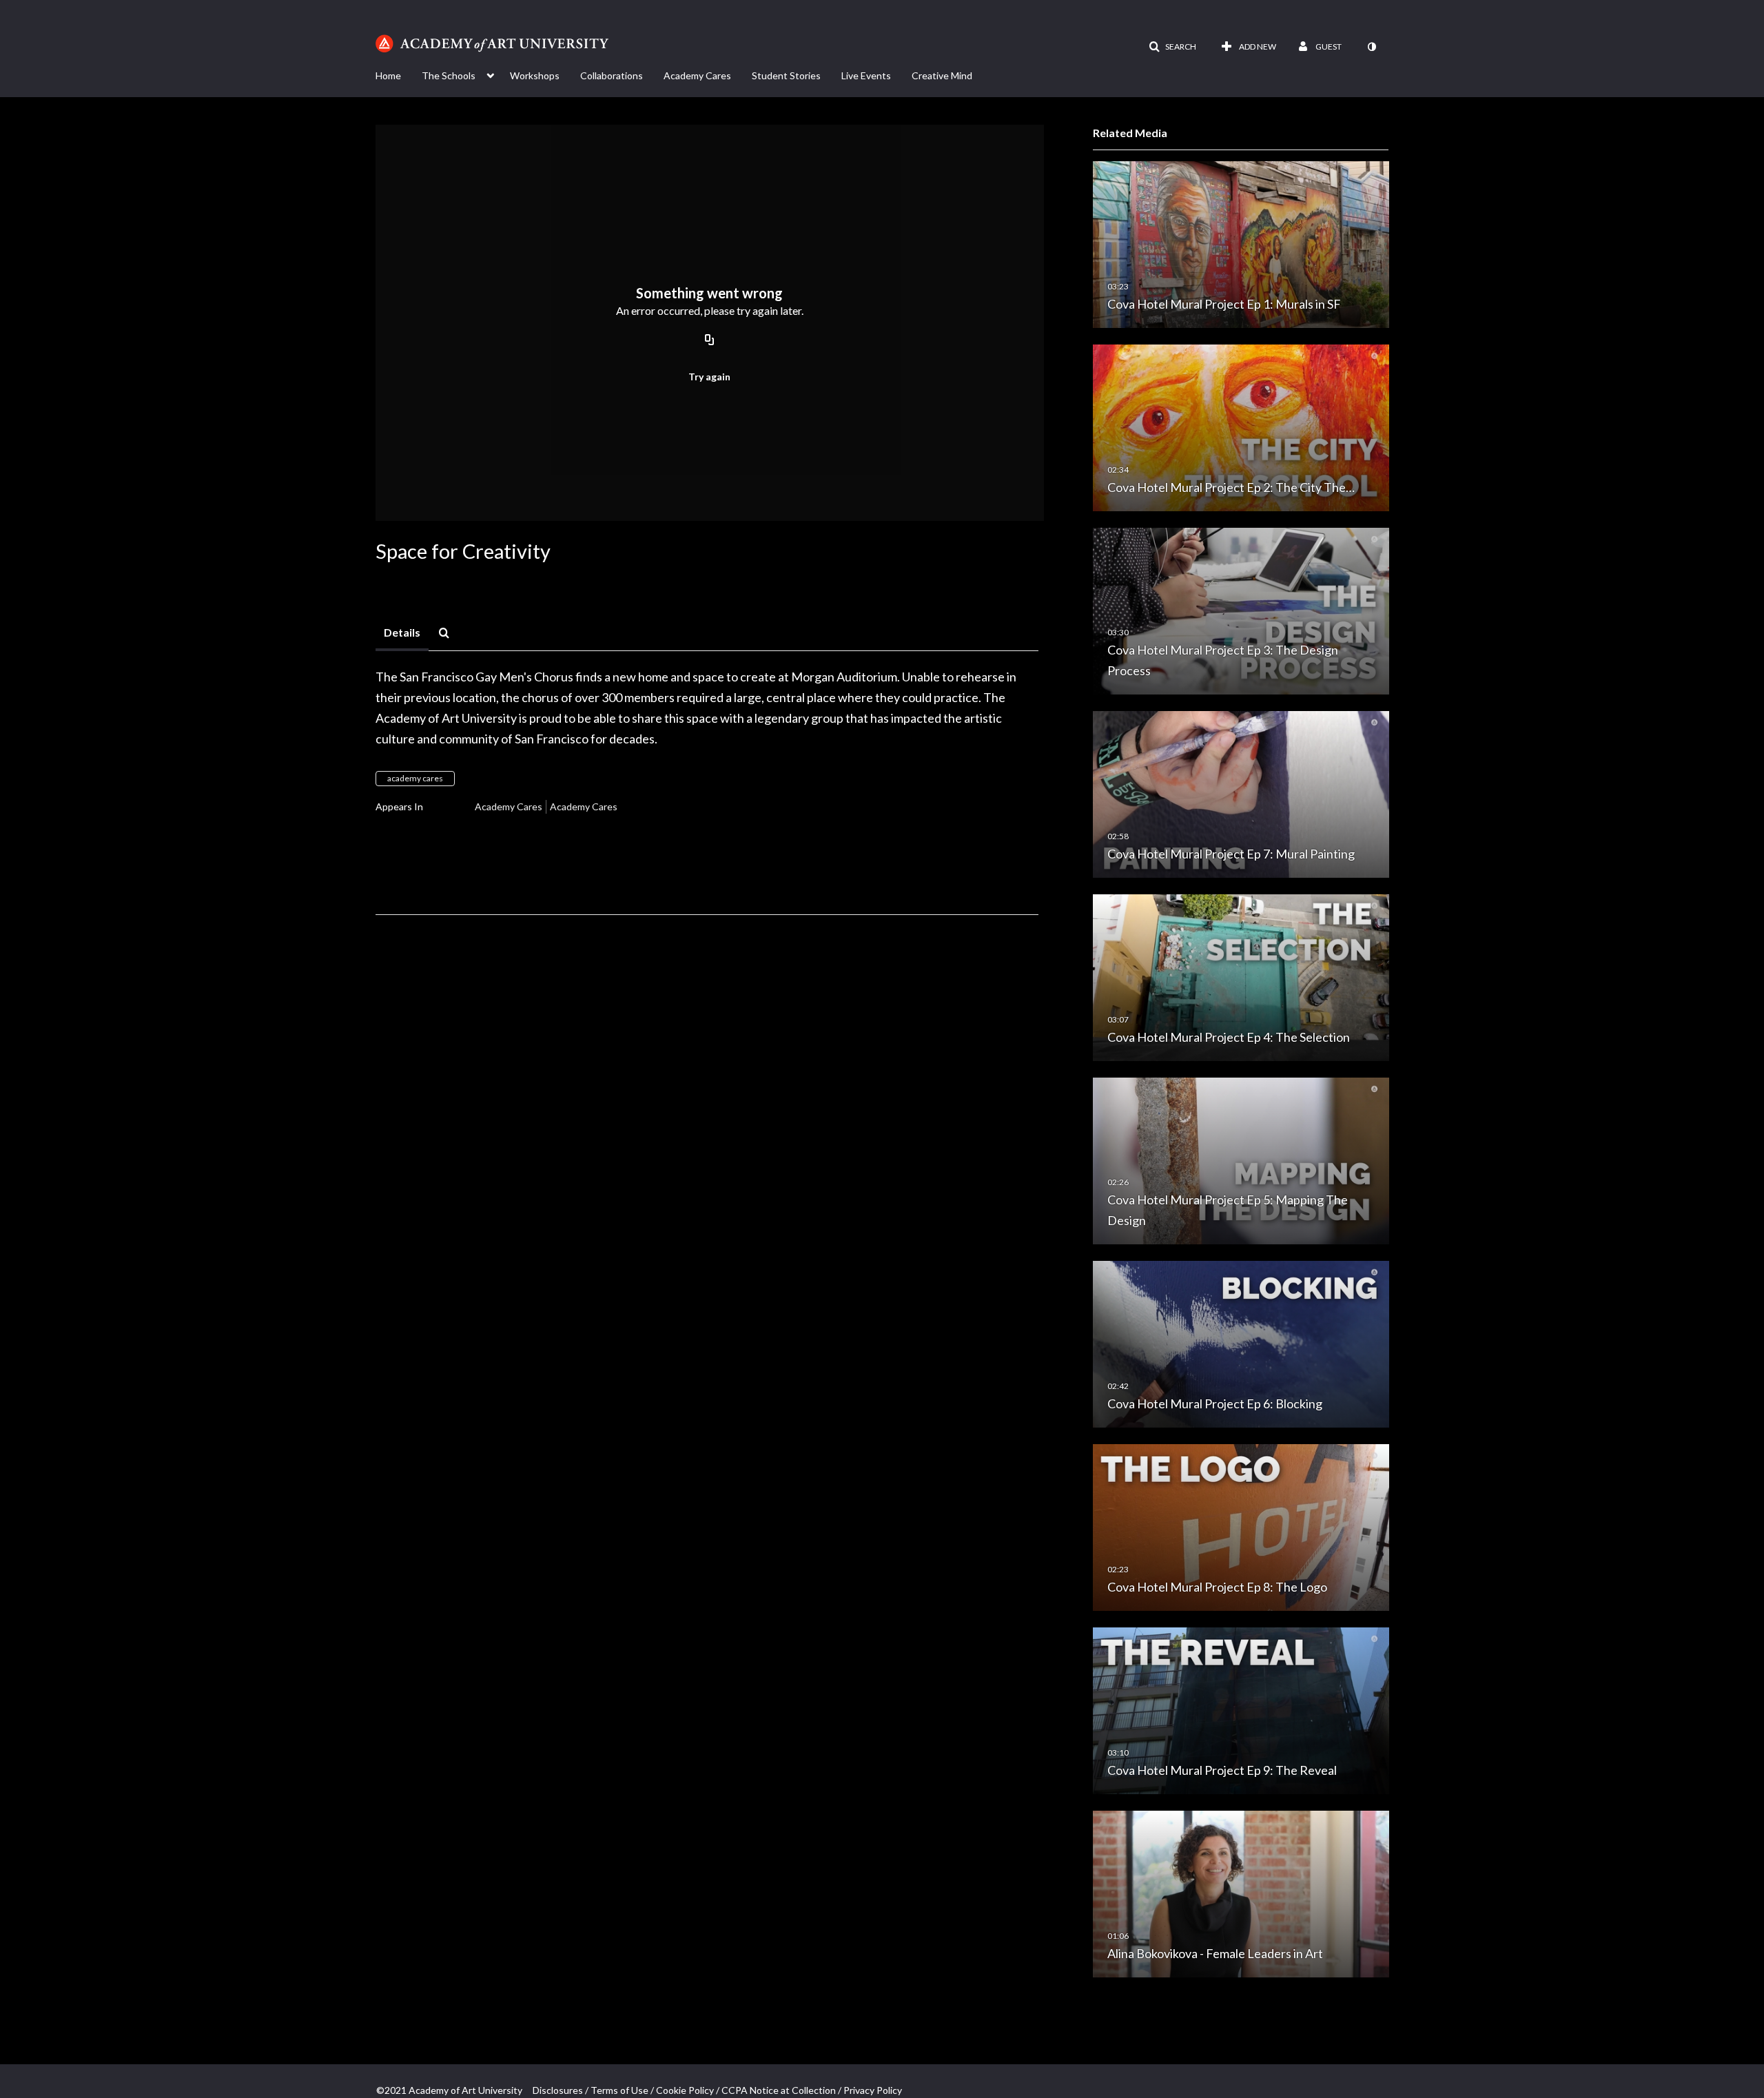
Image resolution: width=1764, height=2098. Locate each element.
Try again (709, 377)
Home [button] (388, 75)
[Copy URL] (710, 340)
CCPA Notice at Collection (779, 2090)
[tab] (402, 633)
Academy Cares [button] (697, 75)
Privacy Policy (873, 2090)
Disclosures (558, 2090)
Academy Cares (509, 806)
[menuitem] (399, 74)
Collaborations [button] (612, 75)
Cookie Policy (685, 2090)
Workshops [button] (535, 75)
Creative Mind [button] (942, 75)
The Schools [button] (449, 75)
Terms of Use (619, 2090)
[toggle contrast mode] (1371, 47)
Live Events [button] (866, 75)
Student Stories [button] (786, 75)
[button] (1172, 47)
